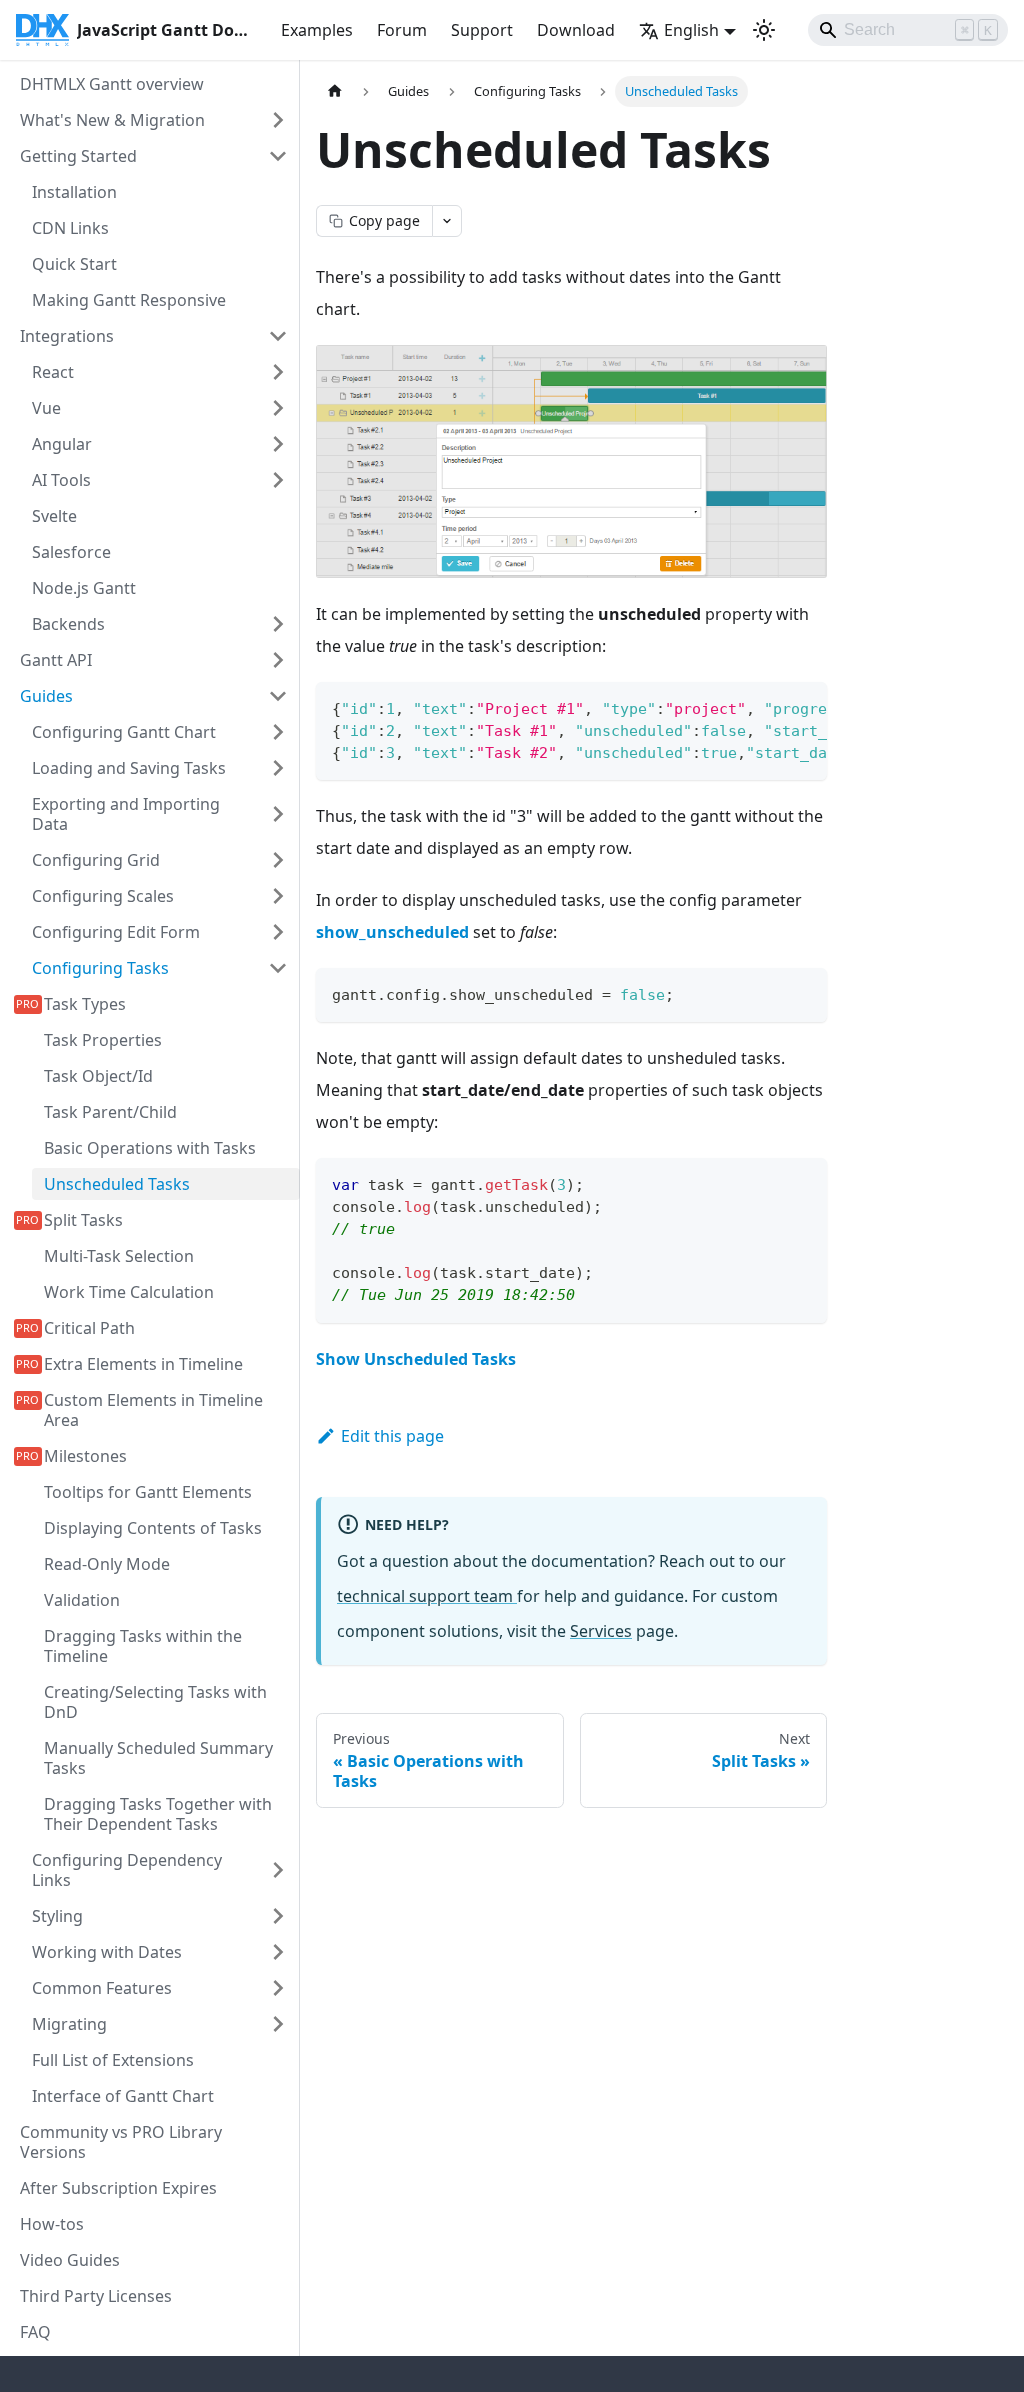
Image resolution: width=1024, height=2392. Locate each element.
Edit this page (392, 1436)
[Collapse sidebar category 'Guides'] (278, 696)
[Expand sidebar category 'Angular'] (278, 444)
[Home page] (335, 91)
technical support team (427, 1596)
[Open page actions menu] (447, 221)
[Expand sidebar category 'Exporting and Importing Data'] (278, 814)
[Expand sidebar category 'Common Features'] (278, 1988)
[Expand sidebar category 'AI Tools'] (278, 480)
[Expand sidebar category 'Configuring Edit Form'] (278, 932)
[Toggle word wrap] (766, 707)
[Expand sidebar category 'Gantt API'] (278, 660)
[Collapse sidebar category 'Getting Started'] (278, 156)
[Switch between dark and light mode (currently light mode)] (764, 30)
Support (482, 30)
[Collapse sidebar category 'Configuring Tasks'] (278, 968)
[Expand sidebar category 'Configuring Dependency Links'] (278, 1870)
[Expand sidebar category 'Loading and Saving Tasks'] (278, 768)
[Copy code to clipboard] (802, 707)
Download (576, 30)
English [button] (691, 30)
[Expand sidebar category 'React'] (278, 372)
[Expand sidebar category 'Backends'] (278, 624)
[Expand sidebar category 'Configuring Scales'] (278, 896)
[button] (160, 1952)
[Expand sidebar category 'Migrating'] (278, 2024)
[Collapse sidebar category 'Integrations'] (278, 336)
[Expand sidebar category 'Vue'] (278, 408)
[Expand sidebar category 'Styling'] (278, 1916)
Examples (317, 30)
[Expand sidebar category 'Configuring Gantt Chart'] (278, 732)
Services (601, 1631)
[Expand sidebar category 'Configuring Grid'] (278, 860)
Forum (402, 30)
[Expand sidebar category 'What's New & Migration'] (278, 120)
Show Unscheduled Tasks (416, 1359)
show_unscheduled (392, 932)
